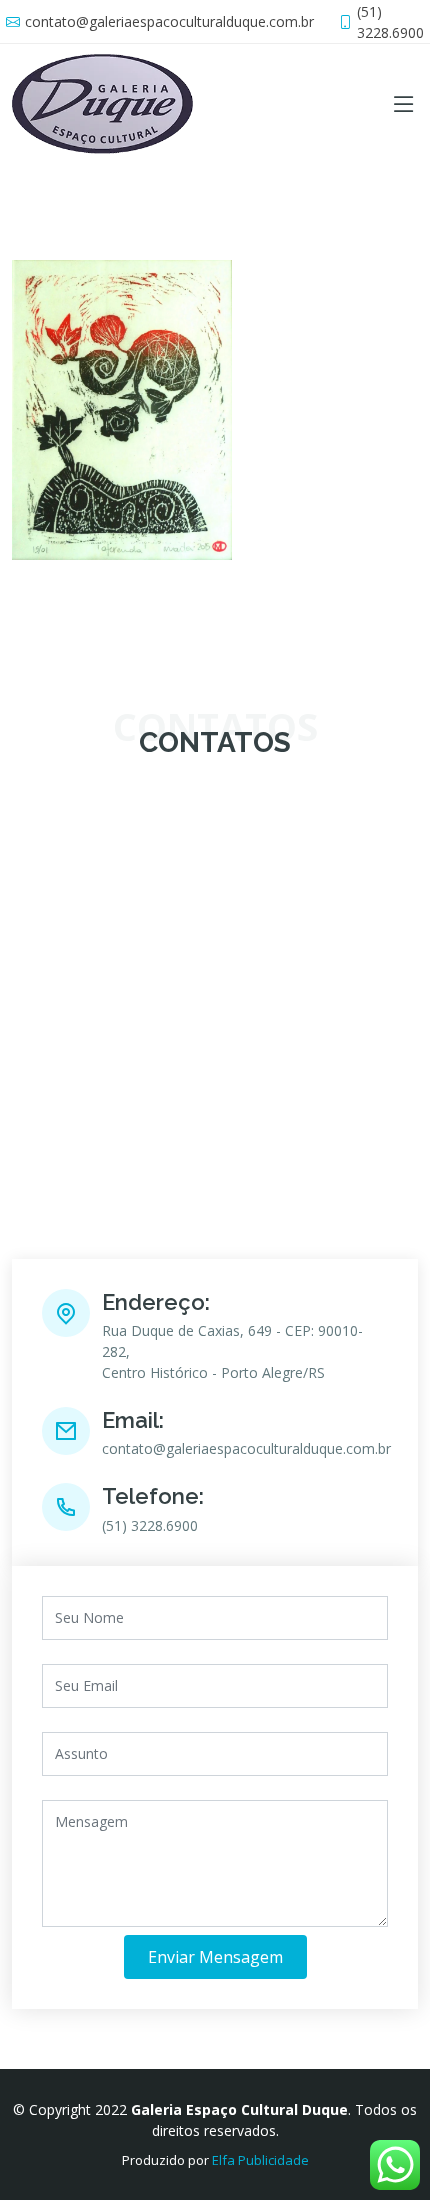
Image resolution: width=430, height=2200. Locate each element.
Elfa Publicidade (260, 2160)
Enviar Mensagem (215, 1957)
